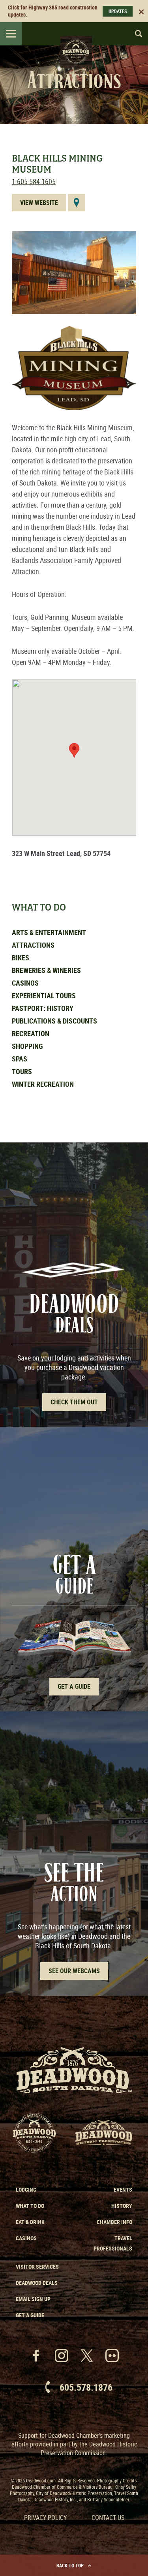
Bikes (21, 958)
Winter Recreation (43, 1084)
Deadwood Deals (37, 2283)
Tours (22, 1071)
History (122, 2206)
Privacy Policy (45, 2518)
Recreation (31, 1033)
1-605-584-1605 (34, 181)
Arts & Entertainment (49, 932)
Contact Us (108, 2518)
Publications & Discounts (54, 1021)
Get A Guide (74, 1686)
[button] (74, 750)
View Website (39, 203)
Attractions (33, 945)
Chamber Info (114, 2222)
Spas (20, 1059)
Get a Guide (30, 2315)
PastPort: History (43, 1008)
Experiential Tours (44, 995)
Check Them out (74, 1402)
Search (135, 34)
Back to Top (70, 2565)
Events (123, 2189)
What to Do (30, 2206)
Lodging (26, 2189)
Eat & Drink (30, 2222)
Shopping (27, 1046)
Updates (118, 11)
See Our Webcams (74, 1971)
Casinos (25, 983)
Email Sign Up (33, 2299)
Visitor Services (37, 2266)
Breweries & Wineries (46, 970)
